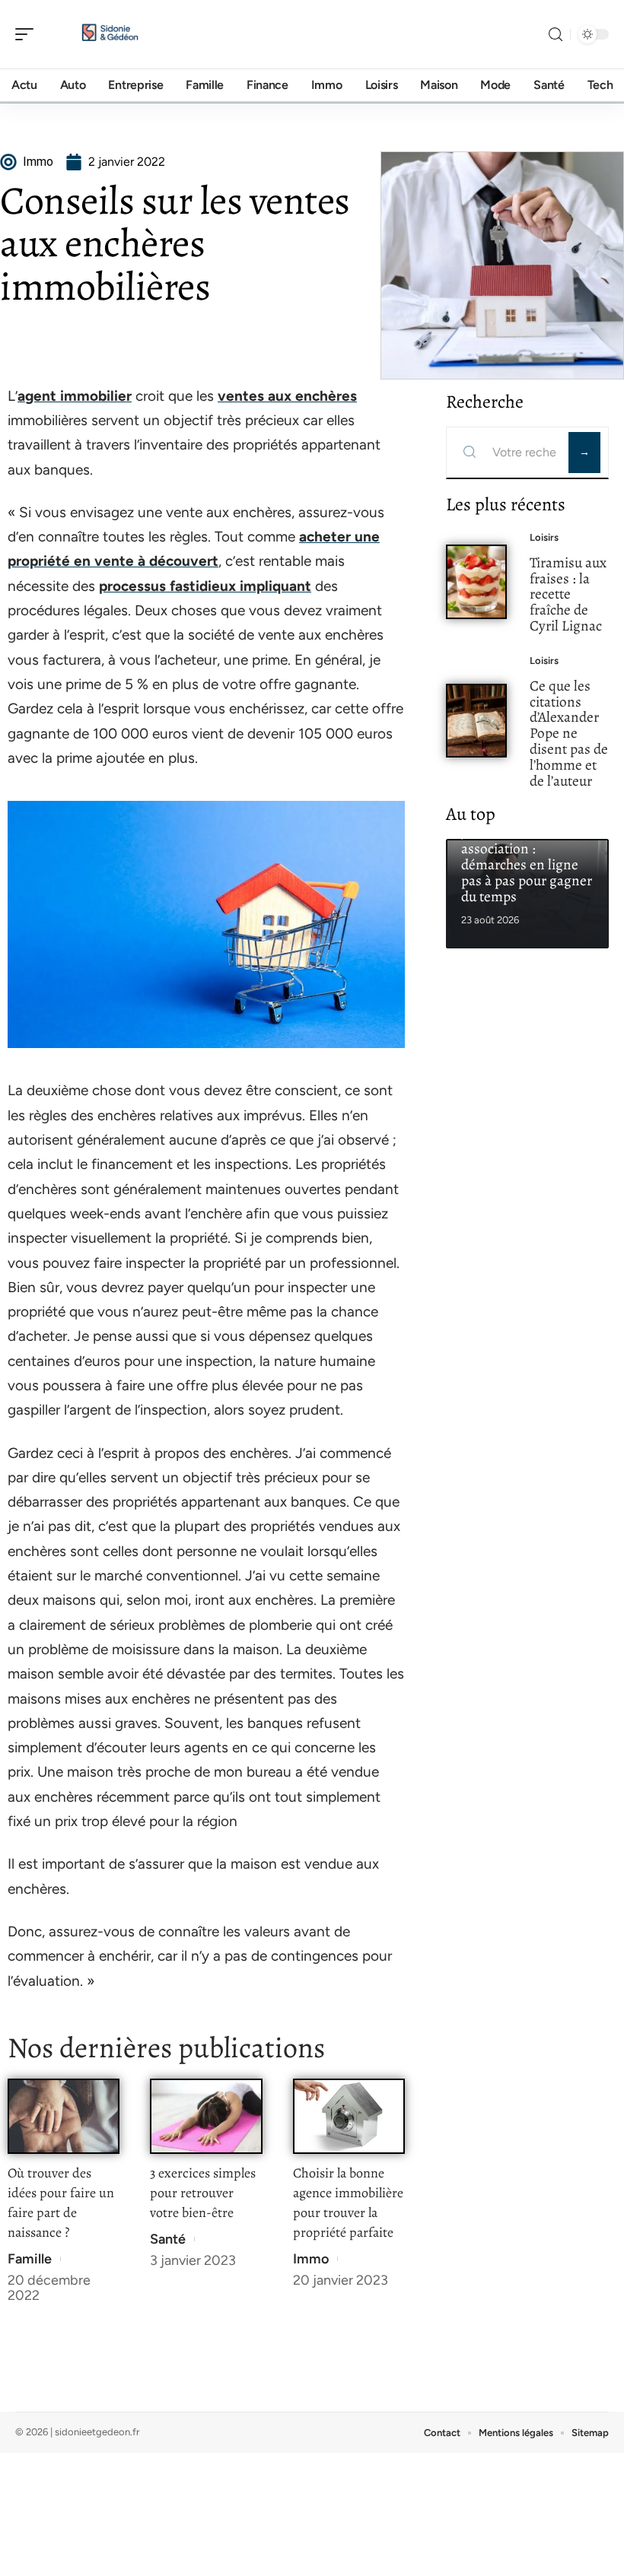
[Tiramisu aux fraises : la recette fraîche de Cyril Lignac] (476, 582)
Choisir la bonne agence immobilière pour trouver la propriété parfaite (348, 2203)
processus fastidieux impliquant (205, 586)
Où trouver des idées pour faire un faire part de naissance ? (61, 2203)
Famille (30, 2259)
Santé (168, 2239)
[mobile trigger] (28, 34)
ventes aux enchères (287, 396)
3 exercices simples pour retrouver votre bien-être (203, 2193)
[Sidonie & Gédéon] (110, 34)
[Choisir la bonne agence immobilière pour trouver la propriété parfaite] (349, 2116)
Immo (311, 2259)
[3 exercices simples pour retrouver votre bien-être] (206, 2116)
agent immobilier (75, 396)
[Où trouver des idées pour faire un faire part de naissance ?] (64, 2116)
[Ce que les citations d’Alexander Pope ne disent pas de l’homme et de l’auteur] (476, 721)
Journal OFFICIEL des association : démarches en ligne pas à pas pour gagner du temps (527, 864)
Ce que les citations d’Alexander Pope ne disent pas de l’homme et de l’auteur (569, 733)
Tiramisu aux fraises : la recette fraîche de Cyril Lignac (568, 594)
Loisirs (544, 537)
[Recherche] (556, 35)
